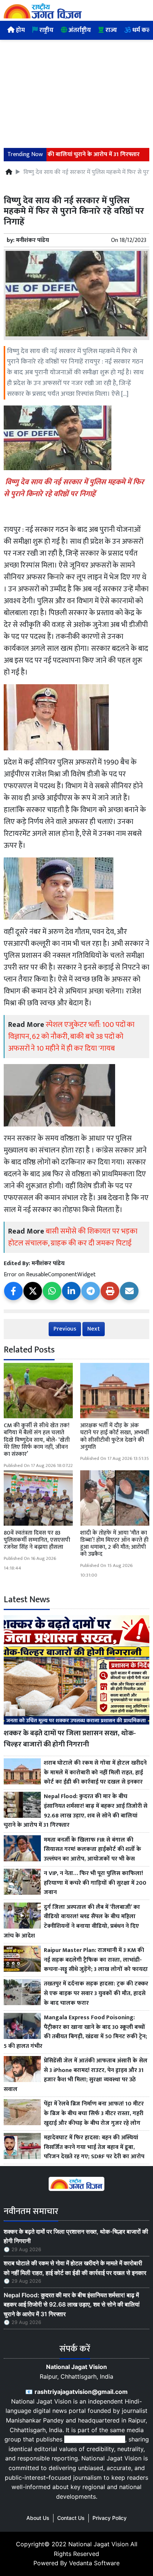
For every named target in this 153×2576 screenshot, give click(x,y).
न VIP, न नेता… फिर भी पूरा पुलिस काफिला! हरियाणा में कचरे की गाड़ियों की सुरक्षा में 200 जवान (95, 1883)
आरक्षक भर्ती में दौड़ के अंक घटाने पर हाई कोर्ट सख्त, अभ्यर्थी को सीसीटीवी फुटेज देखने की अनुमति (115, 1436)
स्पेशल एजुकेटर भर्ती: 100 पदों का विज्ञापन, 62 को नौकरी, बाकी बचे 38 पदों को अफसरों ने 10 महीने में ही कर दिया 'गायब (71, 1037)
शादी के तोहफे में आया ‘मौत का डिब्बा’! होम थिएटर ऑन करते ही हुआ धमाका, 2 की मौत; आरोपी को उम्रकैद (114, 1544)
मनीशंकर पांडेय (32, 240)
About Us (38, 2518)
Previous (65, 1329)
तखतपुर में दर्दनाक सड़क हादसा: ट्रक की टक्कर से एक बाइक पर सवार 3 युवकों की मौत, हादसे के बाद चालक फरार (96, 1993)
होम (20, 30)
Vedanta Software (94, 2563)
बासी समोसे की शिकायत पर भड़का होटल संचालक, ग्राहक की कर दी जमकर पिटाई (73, 1237)
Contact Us (71, 2518)
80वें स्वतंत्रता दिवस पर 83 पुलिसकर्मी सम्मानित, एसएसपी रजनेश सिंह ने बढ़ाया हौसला (37, 1540)
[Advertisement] (76, 89)
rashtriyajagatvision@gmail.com (81, 2392)
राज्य (110, 30)
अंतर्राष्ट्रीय (79, 30)
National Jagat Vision (98, 2544)
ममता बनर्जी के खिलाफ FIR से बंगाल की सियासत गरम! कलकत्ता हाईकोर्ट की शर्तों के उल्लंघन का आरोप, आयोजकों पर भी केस (92, 1850)
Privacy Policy (110, 2518)
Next (94, 1329)
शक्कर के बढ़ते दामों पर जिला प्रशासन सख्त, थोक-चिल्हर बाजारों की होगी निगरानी (70, 1739)
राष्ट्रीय (46, 30)
